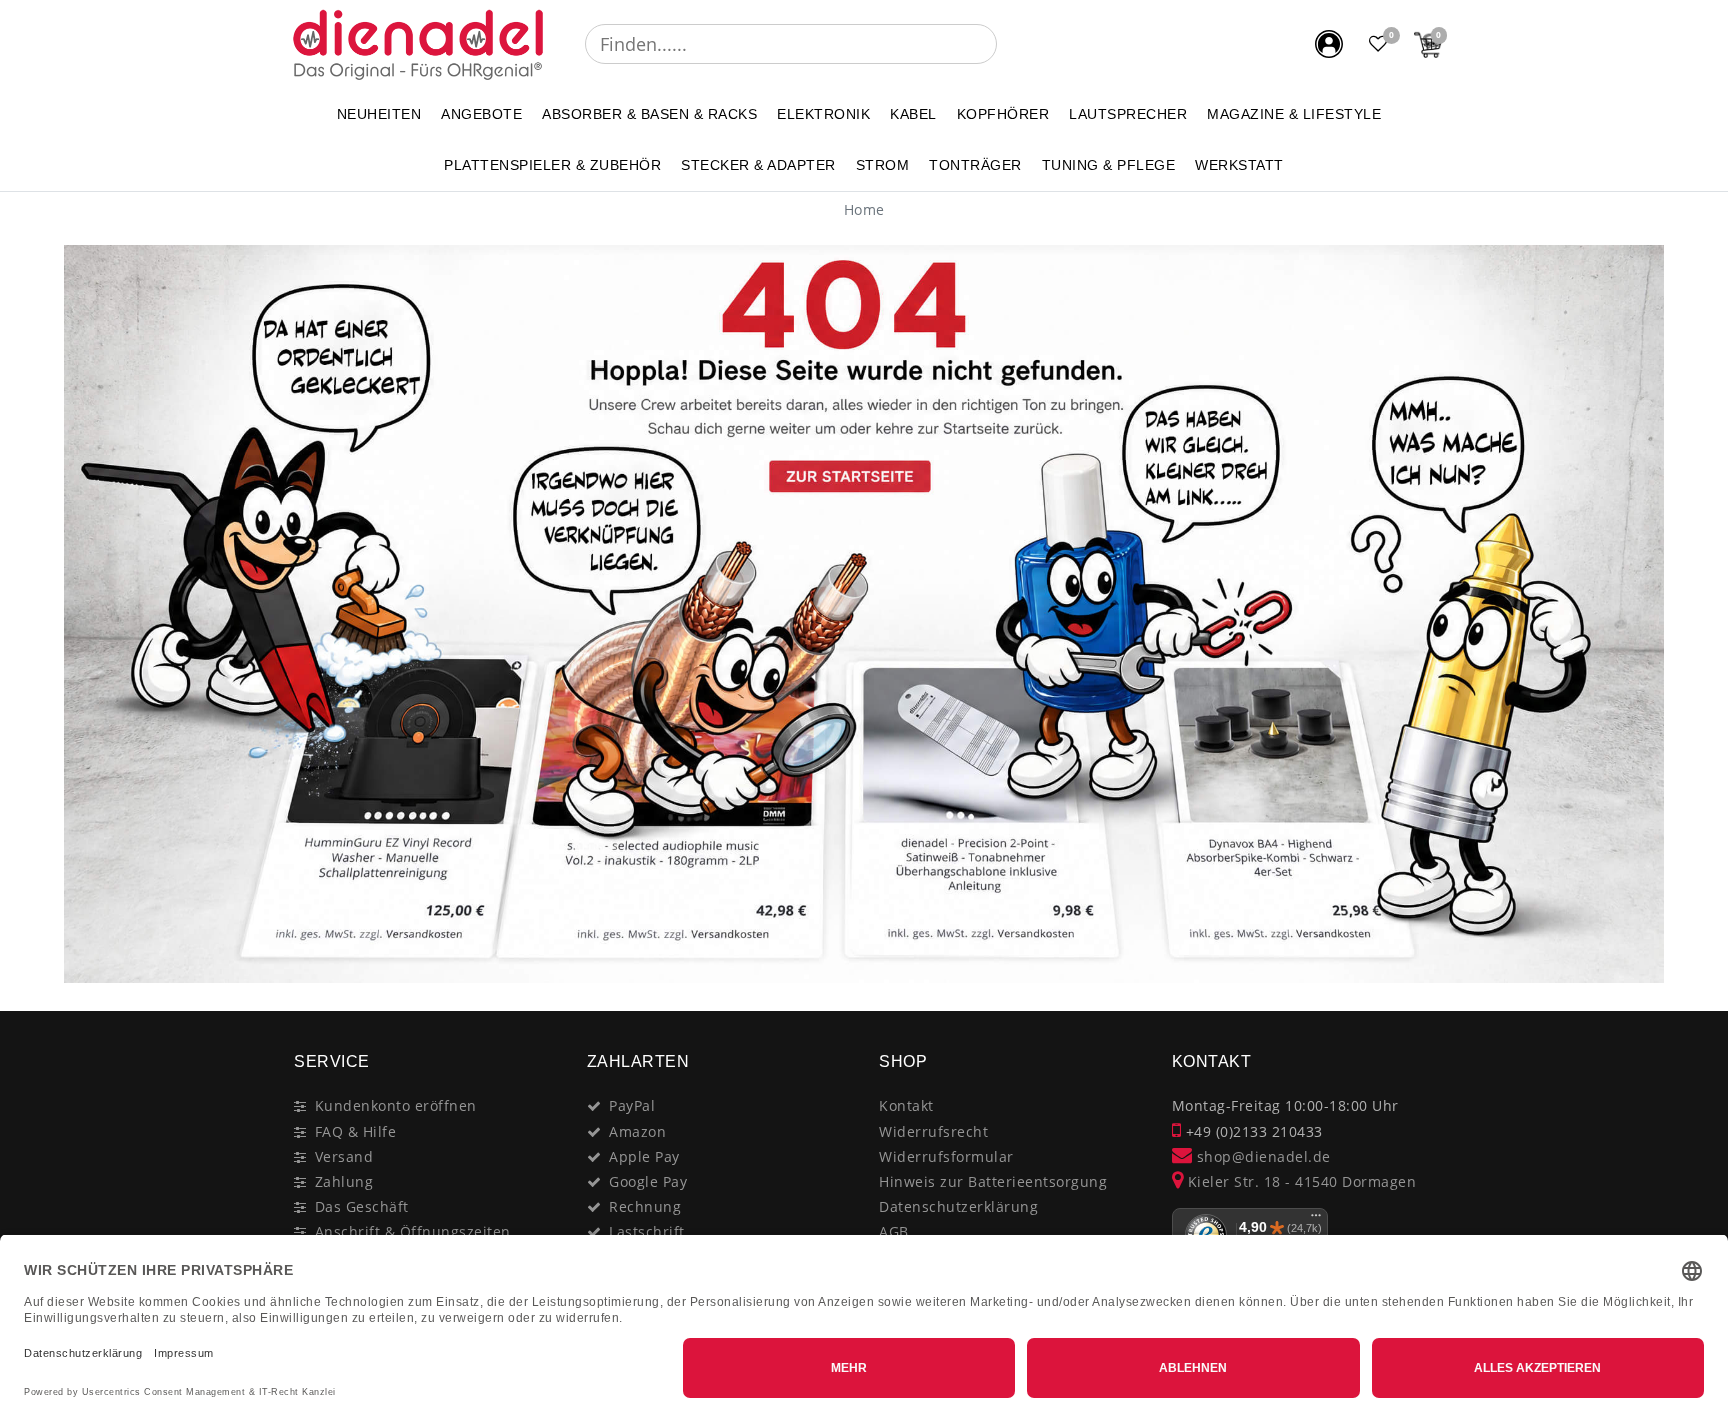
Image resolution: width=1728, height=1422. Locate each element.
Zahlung (344, 1181)
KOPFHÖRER (1003, 114)
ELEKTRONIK (823, 114)
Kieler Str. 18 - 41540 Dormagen (1299, 1181)
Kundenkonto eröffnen (396, 1105)
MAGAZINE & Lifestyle (1294, 114)
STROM (883, 165)
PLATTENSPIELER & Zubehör (552, 165)
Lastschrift (647, 1231)
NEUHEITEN (379, 114)
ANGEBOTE (481, 114)
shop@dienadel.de (1261, 1156)
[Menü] (1316, 1220)
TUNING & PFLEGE (1109, 165)
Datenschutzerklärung (958, 1206)
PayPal (632, 1105)
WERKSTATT (1239, 165)
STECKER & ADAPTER (758, 165)
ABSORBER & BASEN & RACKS (649, 114)
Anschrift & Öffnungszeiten (413, 1231)
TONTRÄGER (975, 165)
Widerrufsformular (946, 1156)
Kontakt (906, 1105)
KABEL (913, 114)
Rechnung (645, 1206)
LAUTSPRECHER (1128, 114)
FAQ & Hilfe (356, 1131)
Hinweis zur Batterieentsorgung (993, 1181)
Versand (344, 1156)
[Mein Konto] (1329, 44)
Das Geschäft (362, 1206)
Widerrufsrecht (933, 1131)
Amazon (637, 1131)
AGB (894, 1231)
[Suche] (1011, 44)
